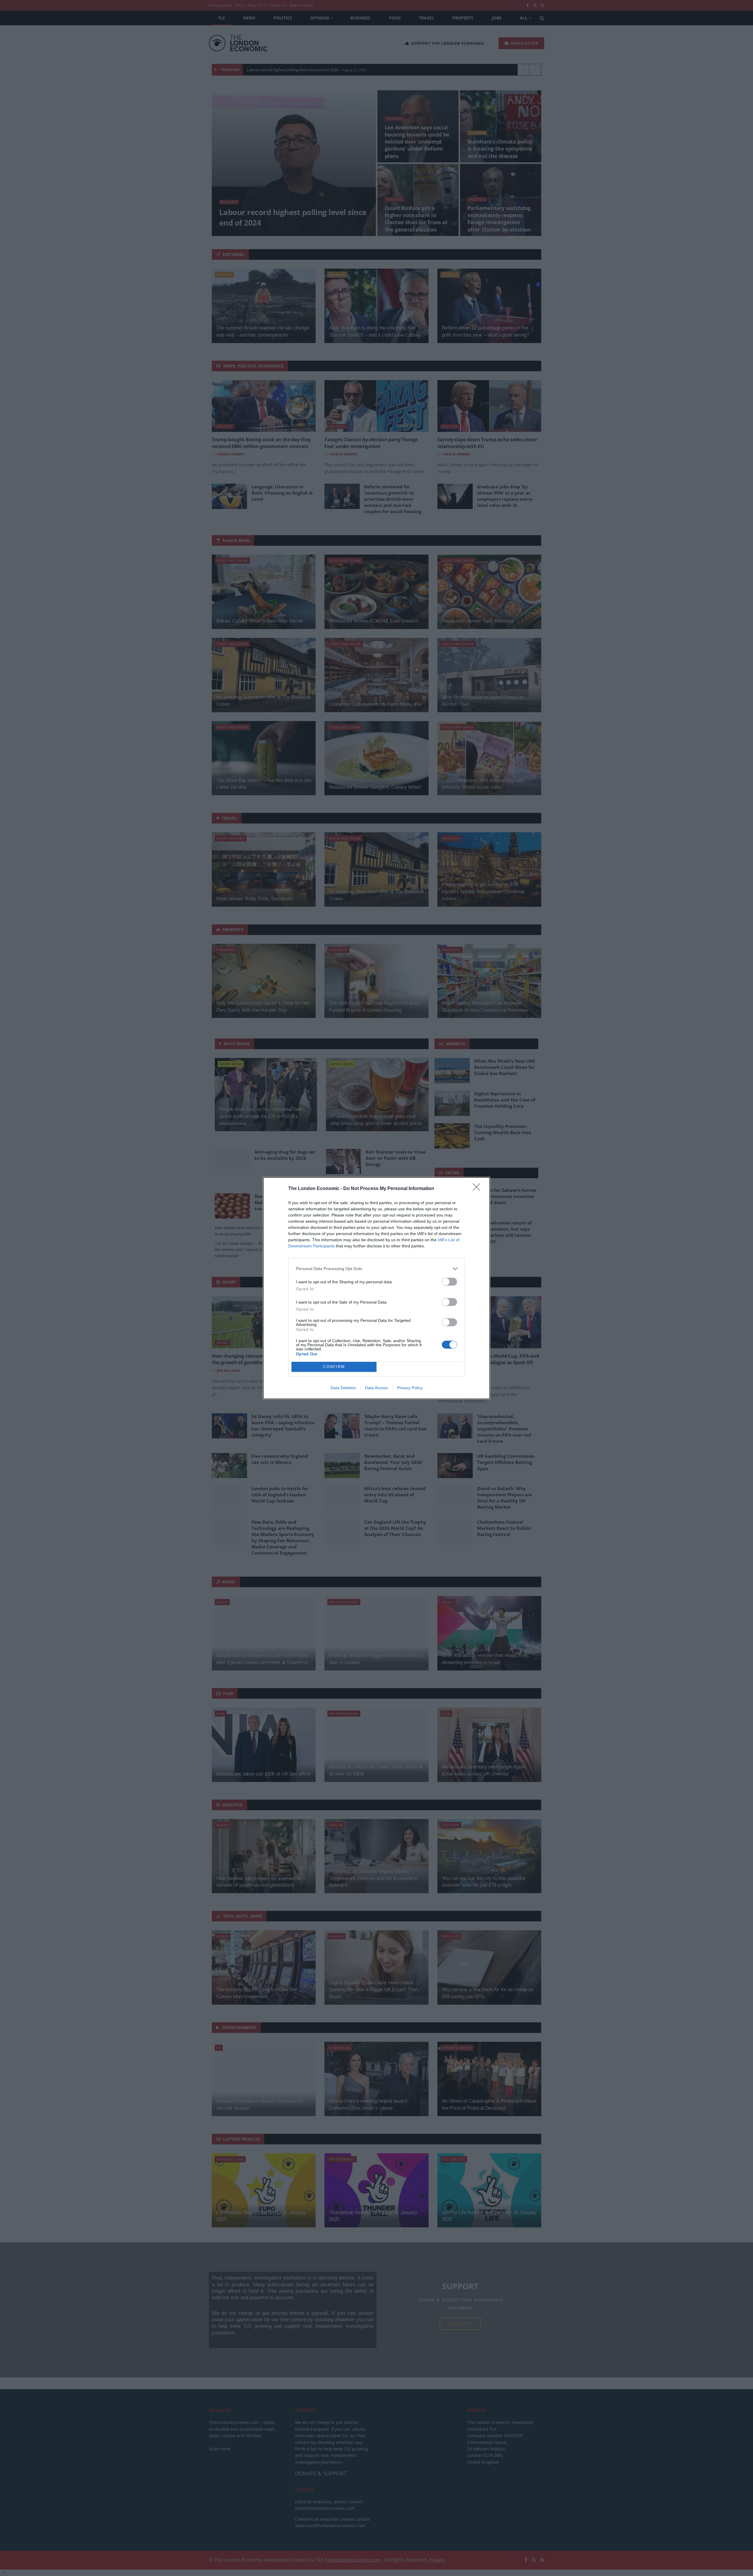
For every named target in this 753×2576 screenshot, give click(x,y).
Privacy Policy (410, 1388)
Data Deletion (343, 1388)
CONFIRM (334, 1367)
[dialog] (376, 1288)
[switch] (449, 1282)
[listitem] (376, 1269)
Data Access (376, 1388)
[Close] (478, 1189)
